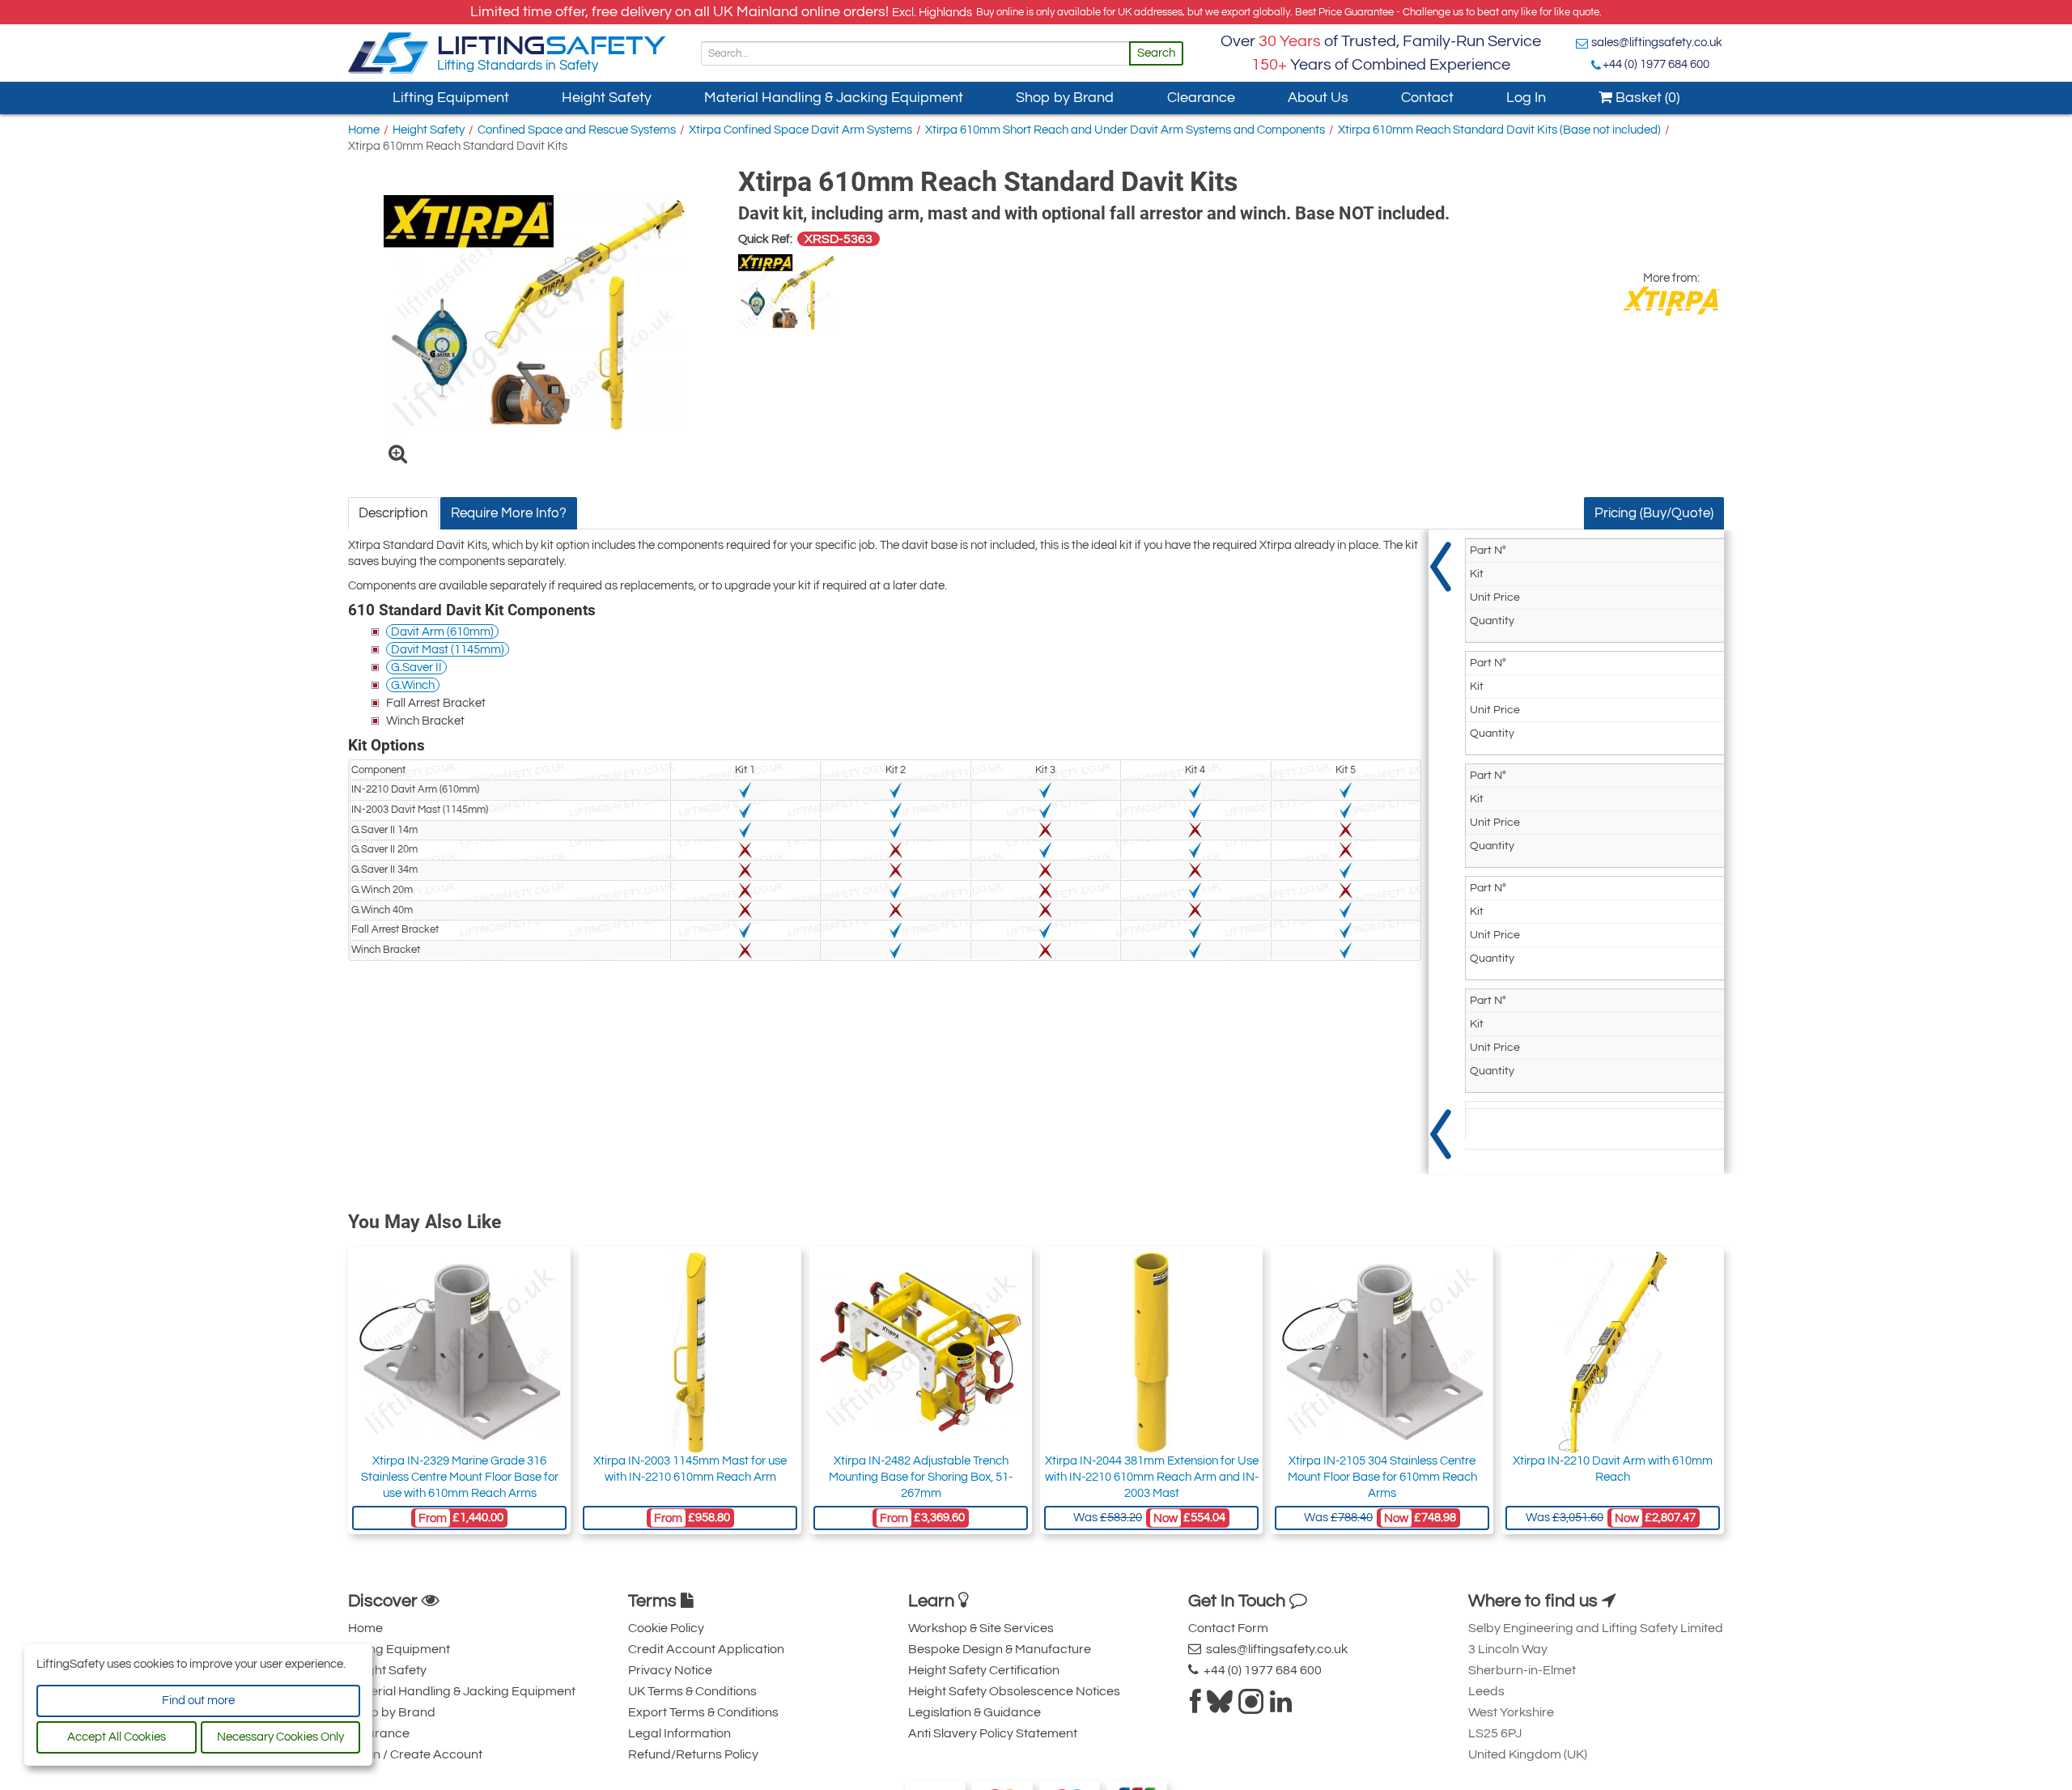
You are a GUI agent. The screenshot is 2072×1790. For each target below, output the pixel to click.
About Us (1318, 98)
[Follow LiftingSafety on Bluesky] (1220, 1707)
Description (393, 513)
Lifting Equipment (451, 98)
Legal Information (679, 1733)
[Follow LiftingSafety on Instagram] (1251, 1707)
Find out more (198, 1701)
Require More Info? (509, 513)
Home (364, 130)
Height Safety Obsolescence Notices (1014, 1691)
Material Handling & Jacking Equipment (834, 98)
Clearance (1201, 98)
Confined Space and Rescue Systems (577, 130)
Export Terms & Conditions (703, 1712)
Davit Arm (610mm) (442, 632)
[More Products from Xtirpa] (1671, 301)
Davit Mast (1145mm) (448, 650)
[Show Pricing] (1441, 852)
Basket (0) (1646, 98)
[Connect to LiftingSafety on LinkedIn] (1281, 1707)
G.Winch (413, 685)
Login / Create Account (415, 1754)
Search (1156, 53)
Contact (1427, 98)
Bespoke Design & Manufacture (1000, 1649)
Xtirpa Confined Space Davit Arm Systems (800, 130)
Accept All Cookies (117, 1737)
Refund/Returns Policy (693, 1754)
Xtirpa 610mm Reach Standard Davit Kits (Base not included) (1499, 130)
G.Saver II (416, 668)
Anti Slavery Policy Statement (993, 1733)
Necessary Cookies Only (280, 1737)
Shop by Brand (1065, 98)
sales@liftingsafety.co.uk (1657, 43)
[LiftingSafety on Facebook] (1195, 1707)
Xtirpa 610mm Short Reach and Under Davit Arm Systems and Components (1125, 130)
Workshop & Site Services (981, 1628)
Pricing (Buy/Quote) (1654, 513)
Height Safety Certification (984, 1670)
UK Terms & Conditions (692, 1691)
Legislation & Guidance (974, 1712)
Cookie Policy (666, 1628)
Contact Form (1228, 1628)
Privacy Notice (670, 1670)
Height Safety (607, 98)
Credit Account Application (706, 1649)
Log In (1526, 98)
